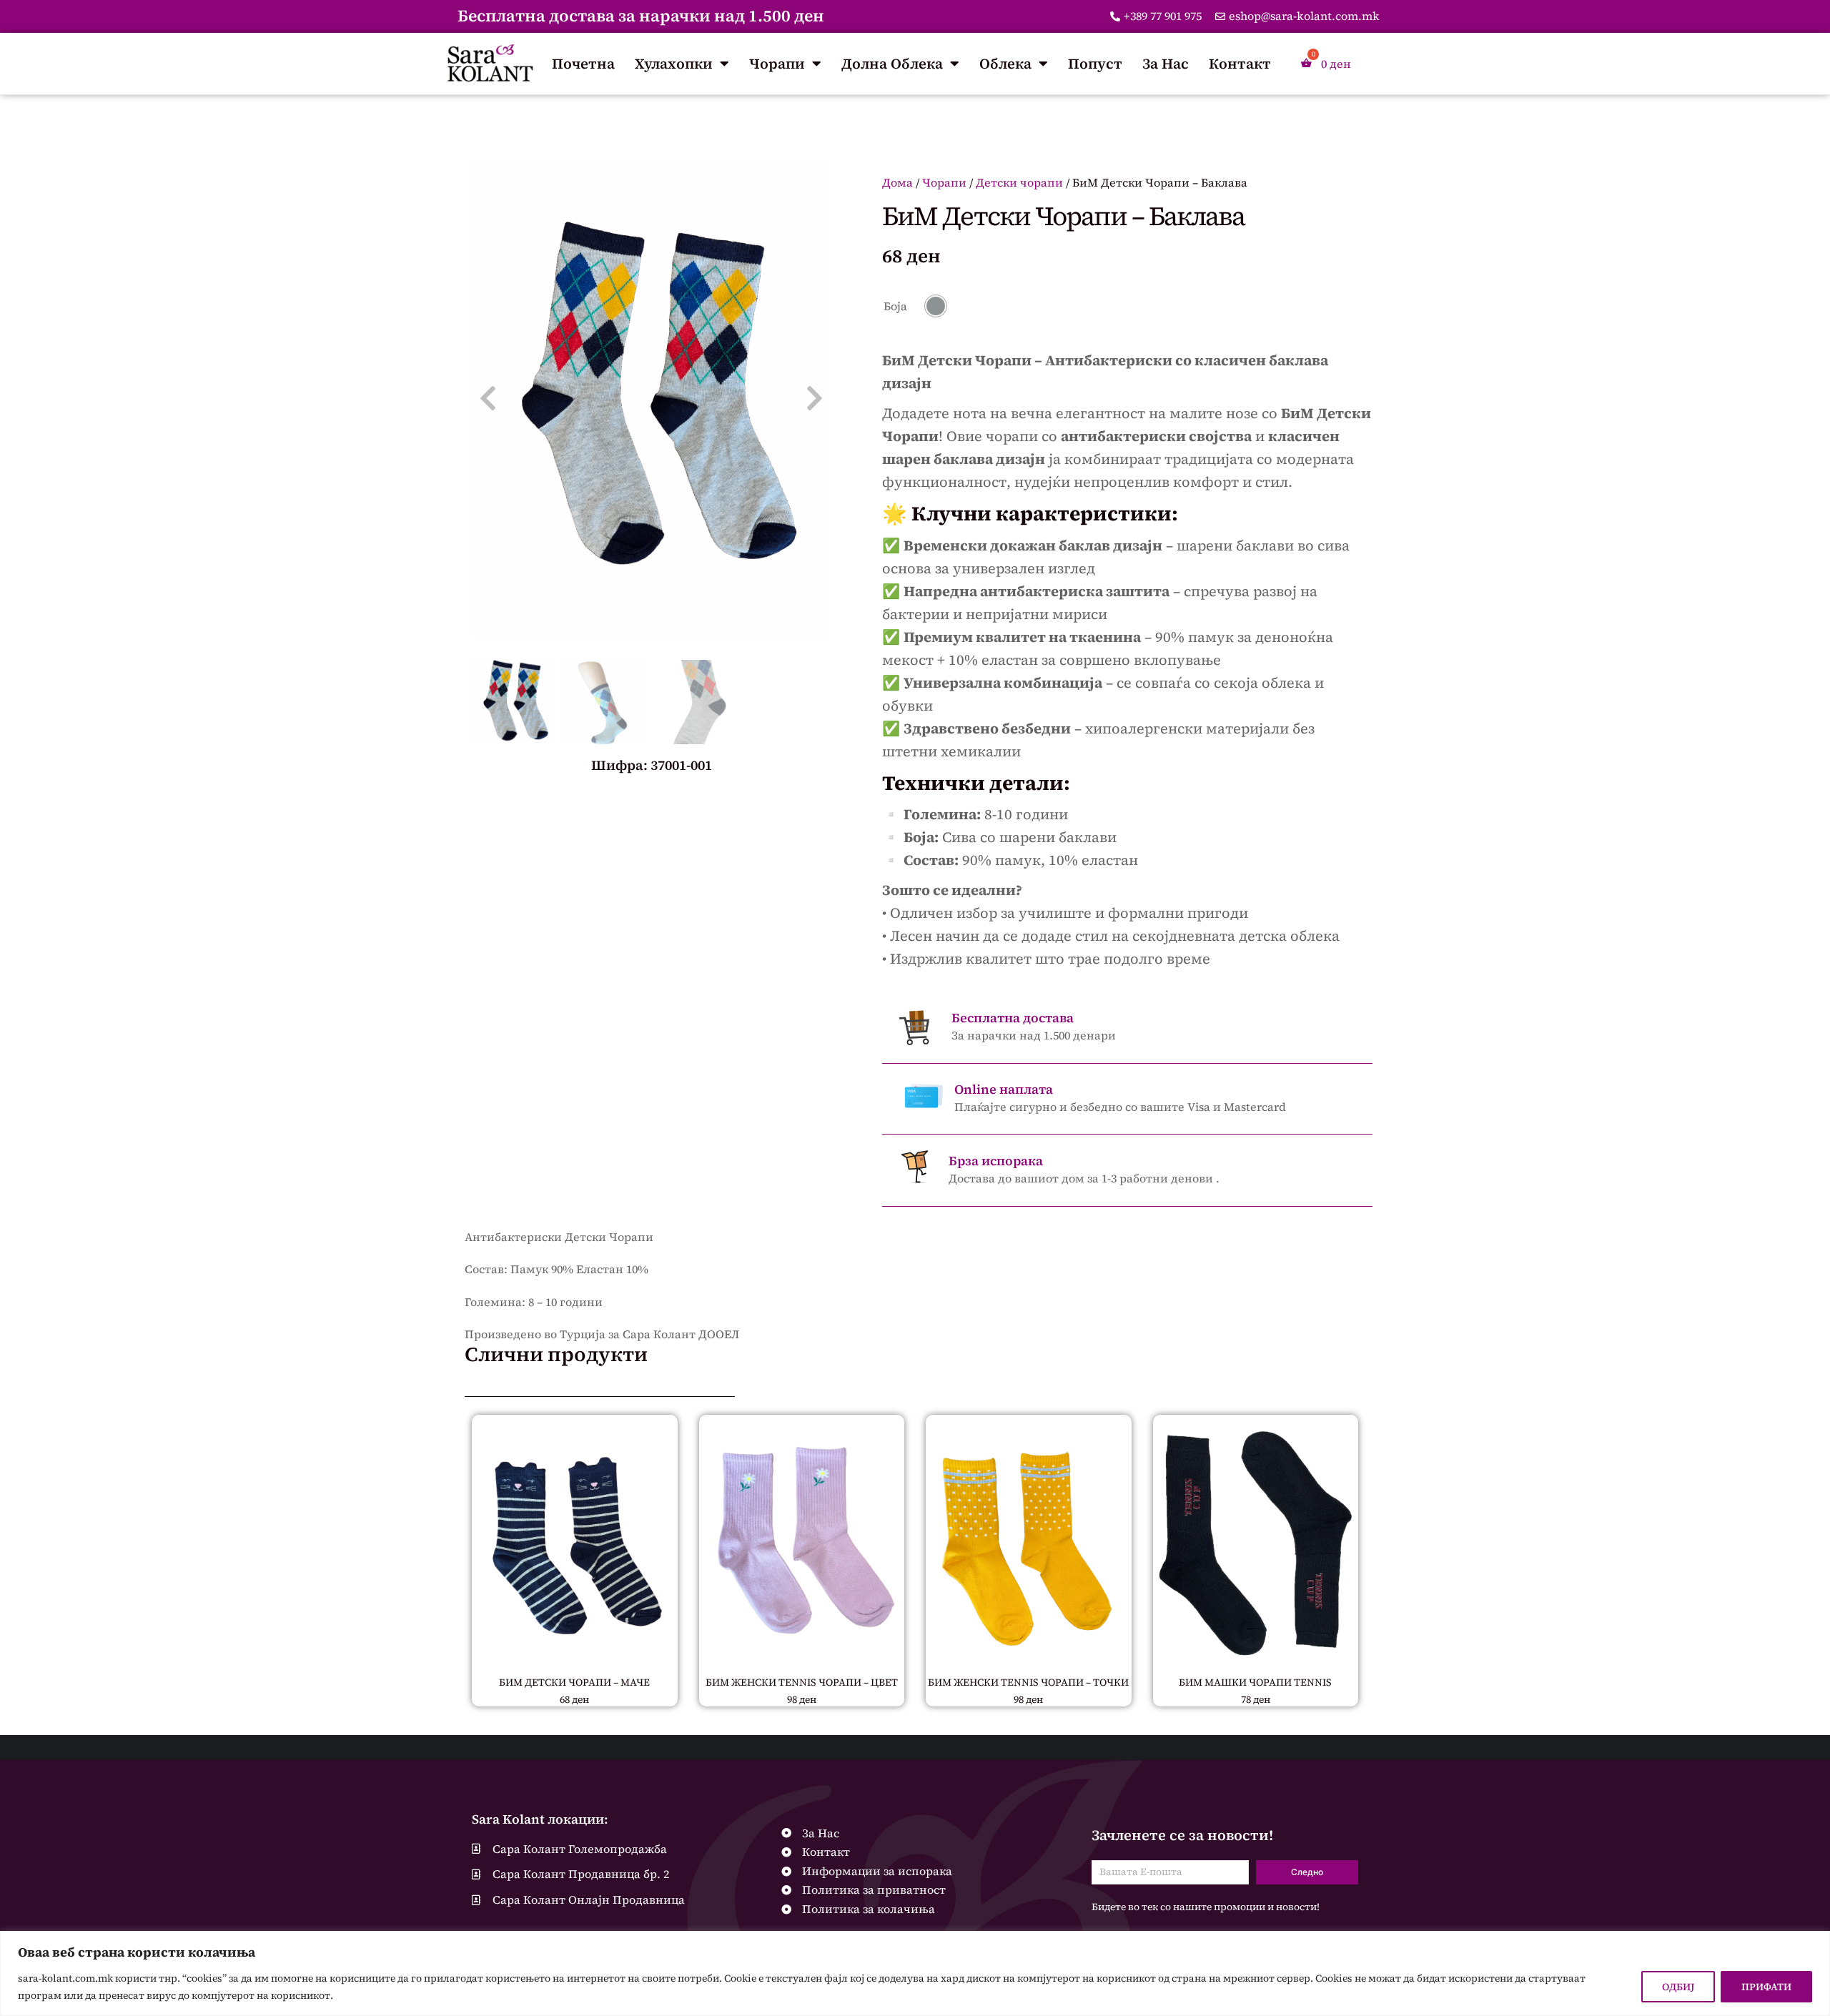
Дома (897, 182)
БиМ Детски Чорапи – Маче (574, 1682)
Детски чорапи (1019, 182)
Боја (895, 306)
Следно (1307, 1872)
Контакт (1240, 64)
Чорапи (777, 64)
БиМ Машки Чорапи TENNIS (1255, 1682)
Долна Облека (892, 64)
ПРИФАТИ (1766, 1987)
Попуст (1095, 64)
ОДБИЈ (1678, 1987)
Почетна (583, 64)
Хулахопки (674, 64)
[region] (915, 1973)
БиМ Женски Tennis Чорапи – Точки (1028, 1682)
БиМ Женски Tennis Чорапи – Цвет (802, 1682)
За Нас (1166, 64)
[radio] (936, 306)
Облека (1005, 64)
